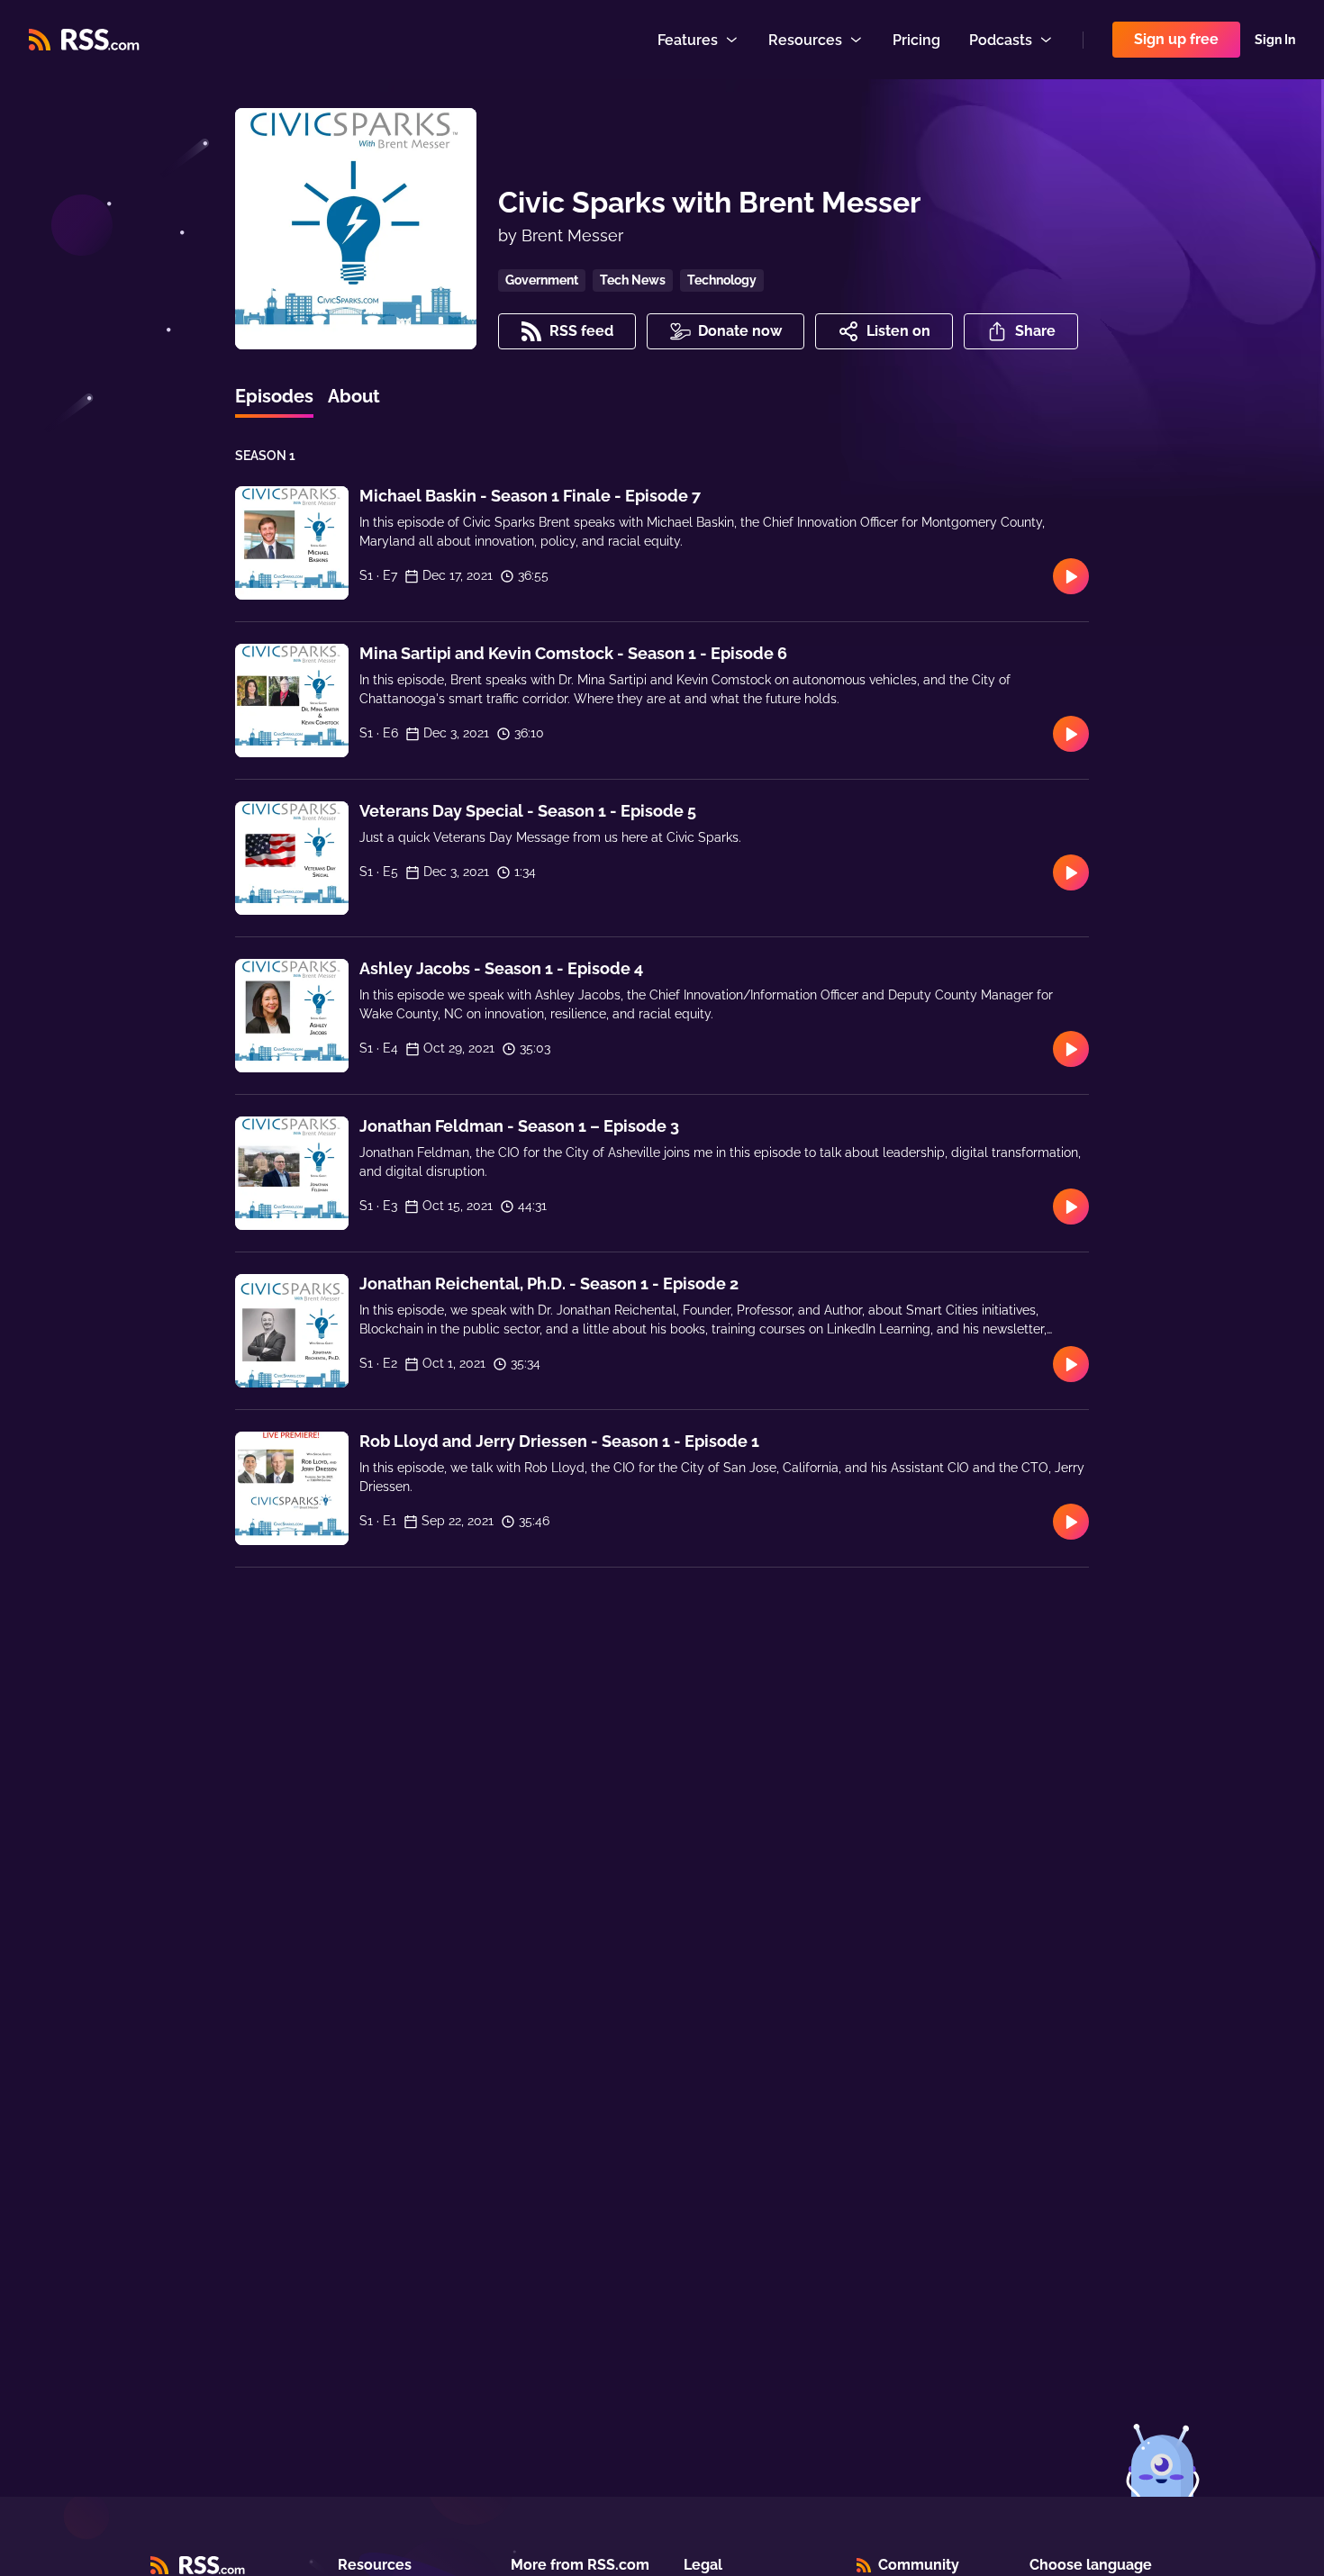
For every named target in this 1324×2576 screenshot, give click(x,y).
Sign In (1275, 40)
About (354, 396)
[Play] (1071, 576)
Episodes (274, 396)
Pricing (916, 40)
